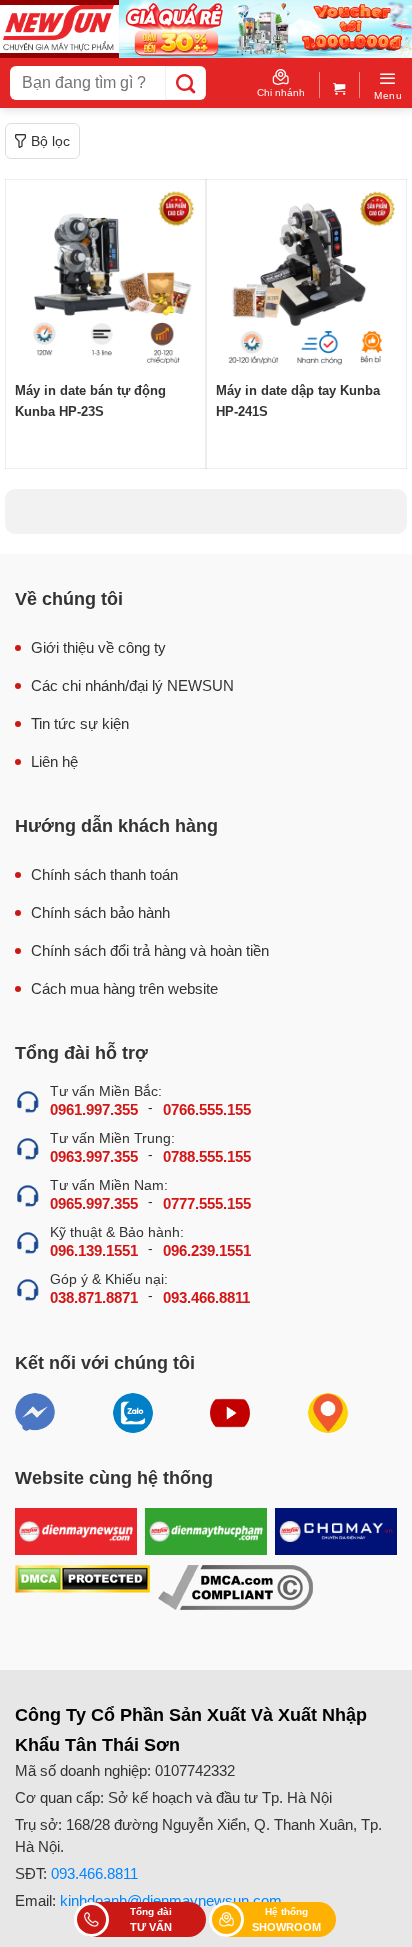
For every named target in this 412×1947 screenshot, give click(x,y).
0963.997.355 (94, 1156)
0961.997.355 (94, 1109)
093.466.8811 (206, 1297)
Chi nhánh (281, 92)
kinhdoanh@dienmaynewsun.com (171, 1900)
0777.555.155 (207, 1203)
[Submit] (185, 83)
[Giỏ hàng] (339, 84)
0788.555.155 (207, 1156)
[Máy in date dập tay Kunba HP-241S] (306, 279)
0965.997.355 (94, 1203)
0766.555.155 (207, 1109)
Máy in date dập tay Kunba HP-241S (298, 401)
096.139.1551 (94, 1250)
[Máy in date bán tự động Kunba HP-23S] (105, 279)
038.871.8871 (94, 1297)
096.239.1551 (207, 1250)
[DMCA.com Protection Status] (82, 1587)
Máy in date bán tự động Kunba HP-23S (90, 401)
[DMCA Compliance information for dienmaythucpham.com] (235, 1587)
